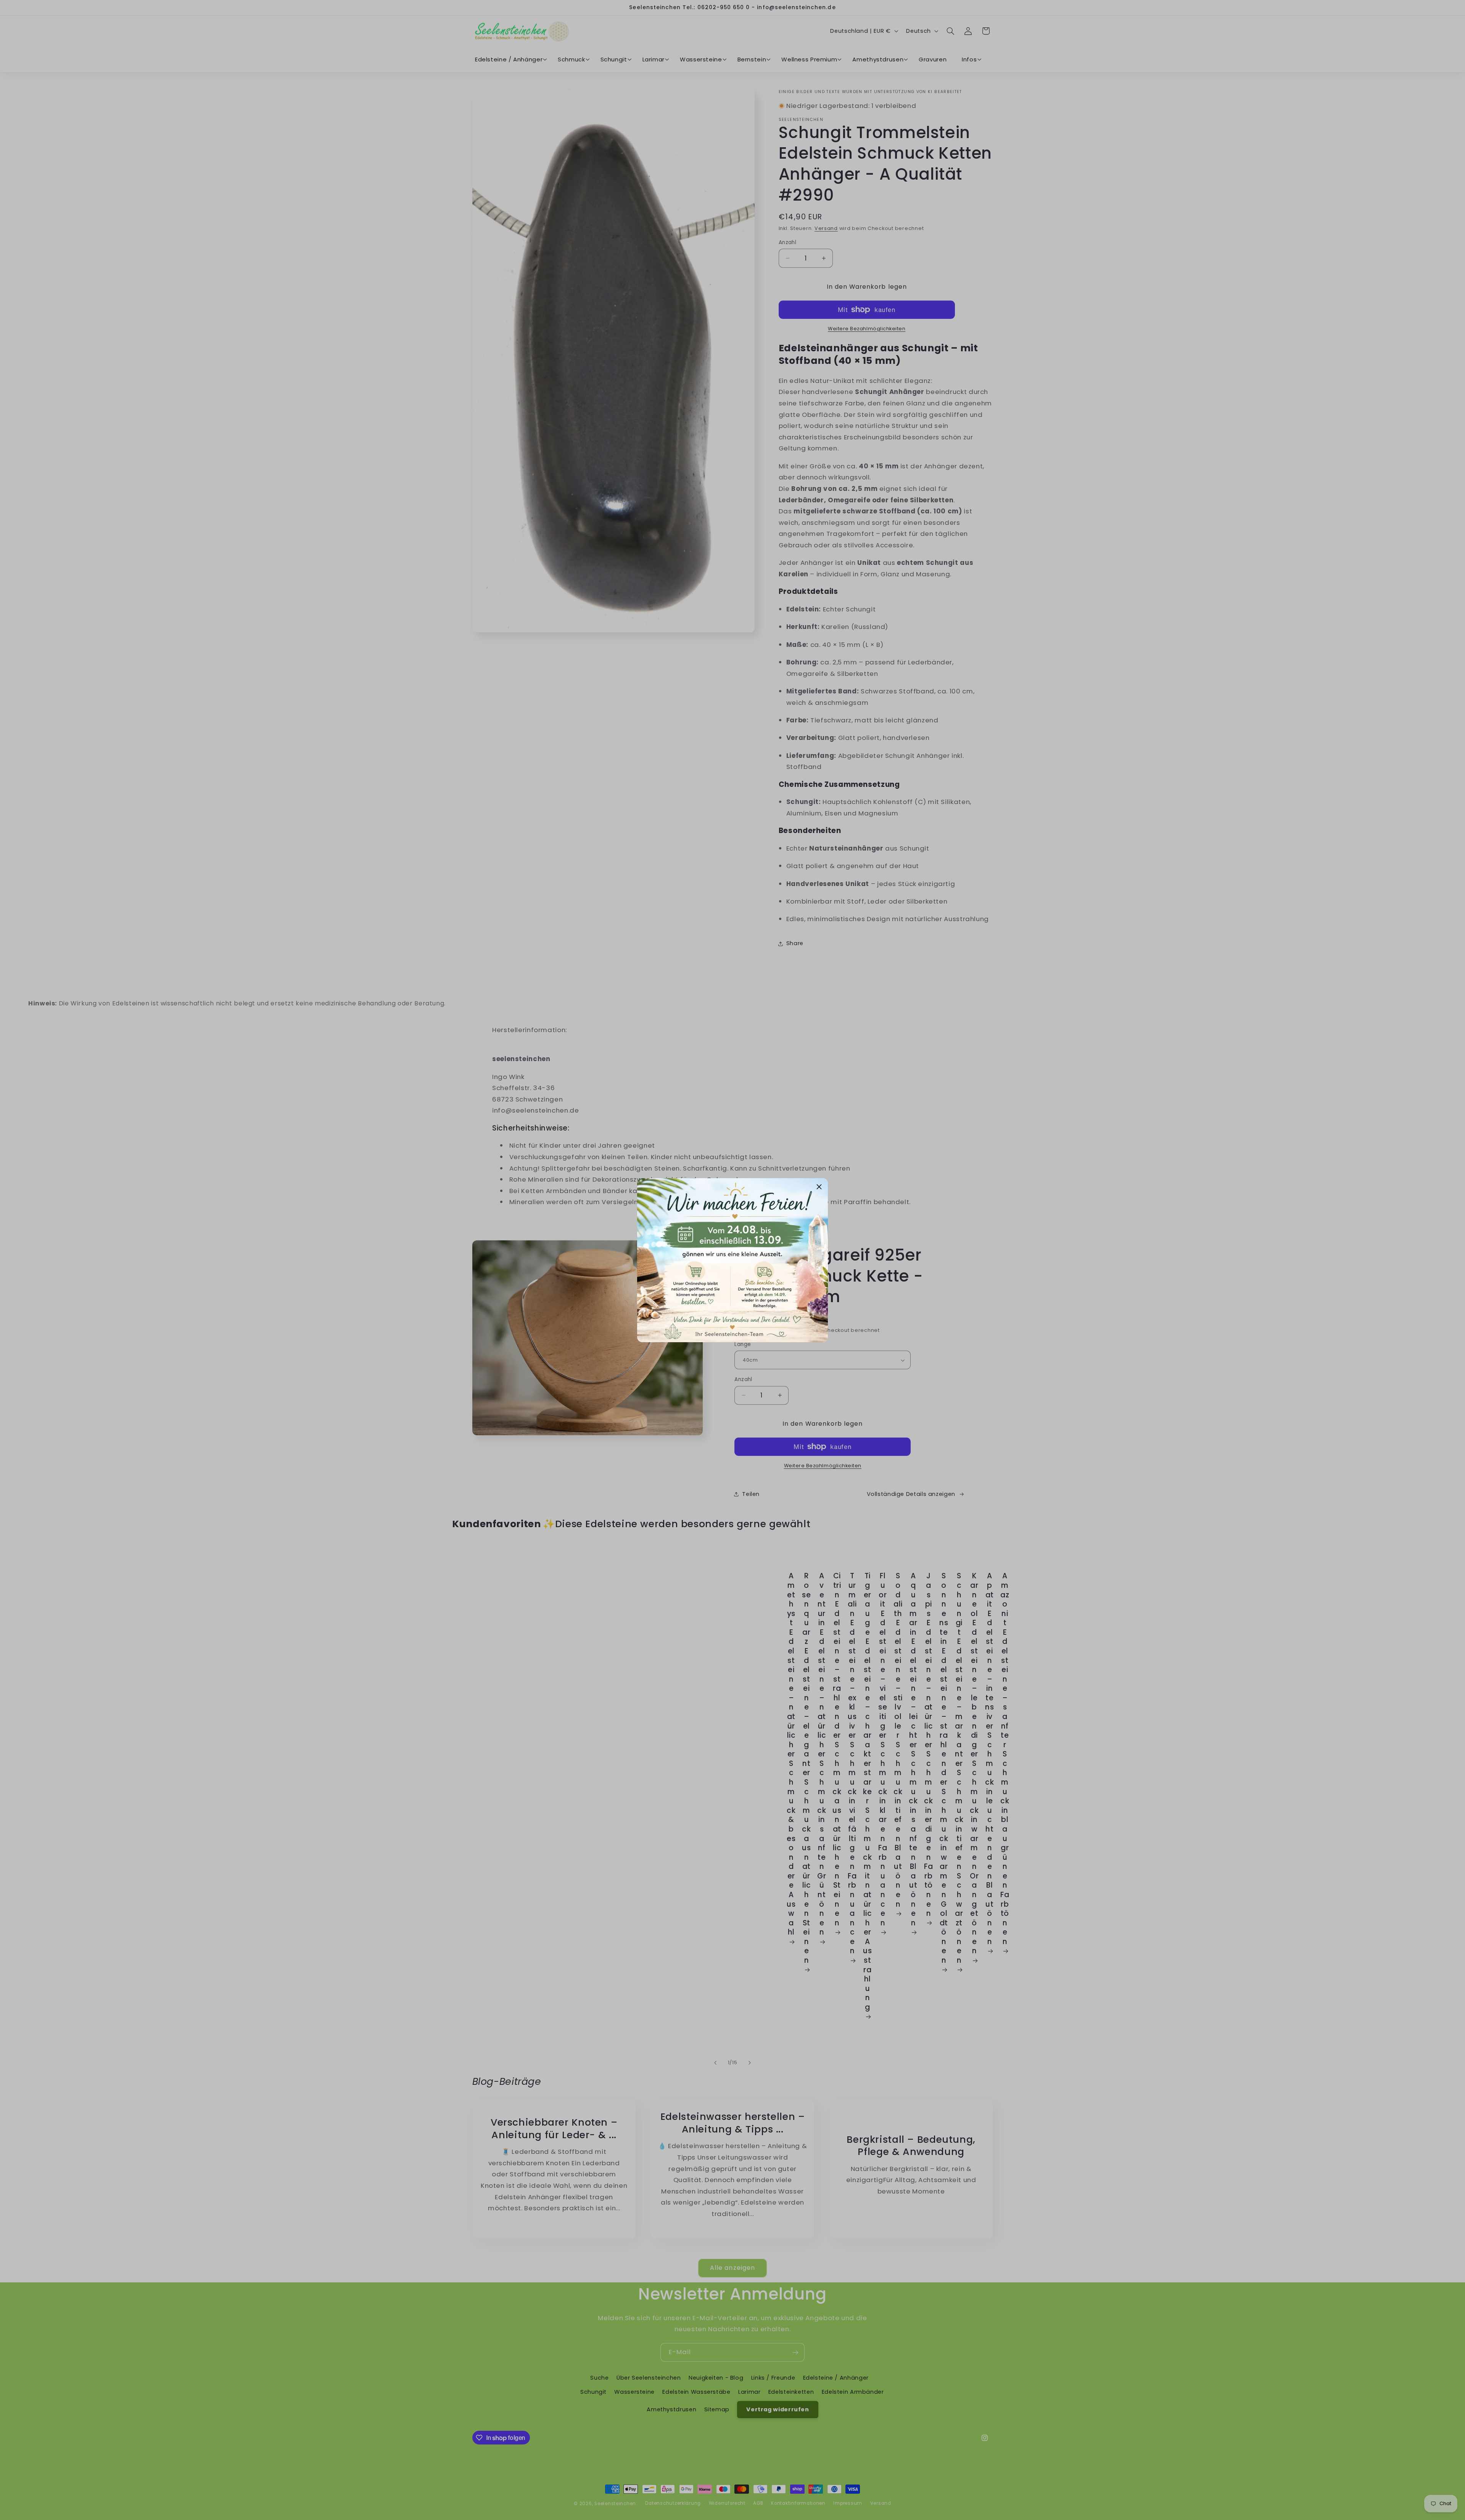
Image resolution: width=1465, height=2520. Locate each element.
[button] (819, 1187)
